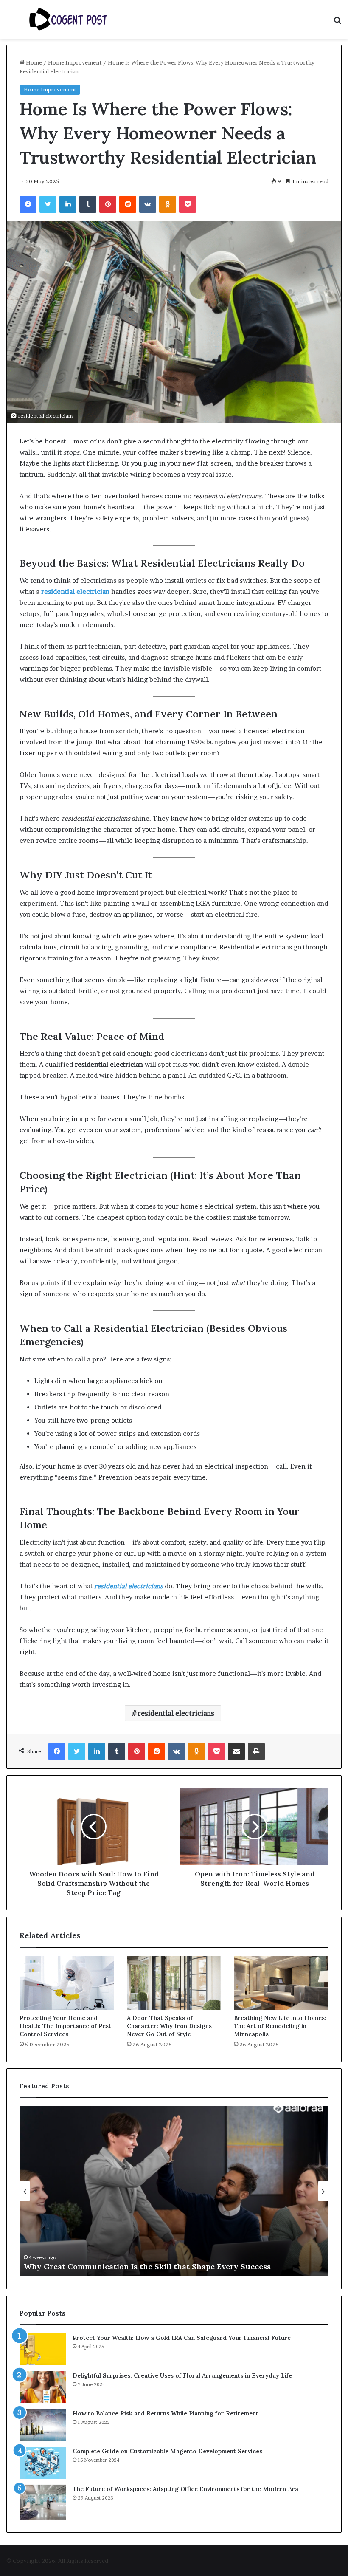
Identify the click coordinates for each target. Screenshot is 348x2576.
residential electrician (75, 592)
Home (33, 62)
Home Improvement (75, 62)
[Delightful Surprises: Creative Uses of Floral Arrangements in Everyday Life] (43, 2387)
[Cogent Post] (68, 19)
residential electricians (176, 1713)
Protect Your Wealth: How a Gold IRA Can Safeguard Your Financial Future (182, 2338)
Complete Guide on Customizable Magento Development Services (167, 2451)
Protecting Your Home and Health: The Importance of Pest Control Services (65, 2026)
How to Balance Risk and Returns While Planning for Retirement (166, 2413)
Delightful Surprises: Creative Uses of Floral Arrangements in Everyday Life (182, 2375)
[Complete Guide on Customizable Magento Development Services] (43, 2463)
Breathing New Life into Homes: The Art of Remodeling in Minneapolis (280, 2026)
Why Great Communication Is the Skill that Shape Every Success (147, 2267)
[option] (174, 2191)
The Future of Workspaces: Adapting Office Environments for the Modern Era (185, 2489)
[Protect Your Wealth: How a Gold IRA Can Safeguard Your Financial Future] (43, 2349)
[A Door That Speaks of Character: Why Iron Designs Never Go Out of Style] (174, 1983)
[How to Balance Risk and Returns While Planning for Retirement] (43, 2425)
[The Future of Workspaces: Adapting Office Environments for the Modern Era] (43, 2502)
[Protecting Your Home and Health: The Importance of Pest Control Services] (67, 1983)
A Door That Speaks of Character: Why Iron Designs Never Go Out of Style (169, 2026)
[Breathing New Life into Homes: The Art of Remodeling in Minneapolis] (281, 1983)
